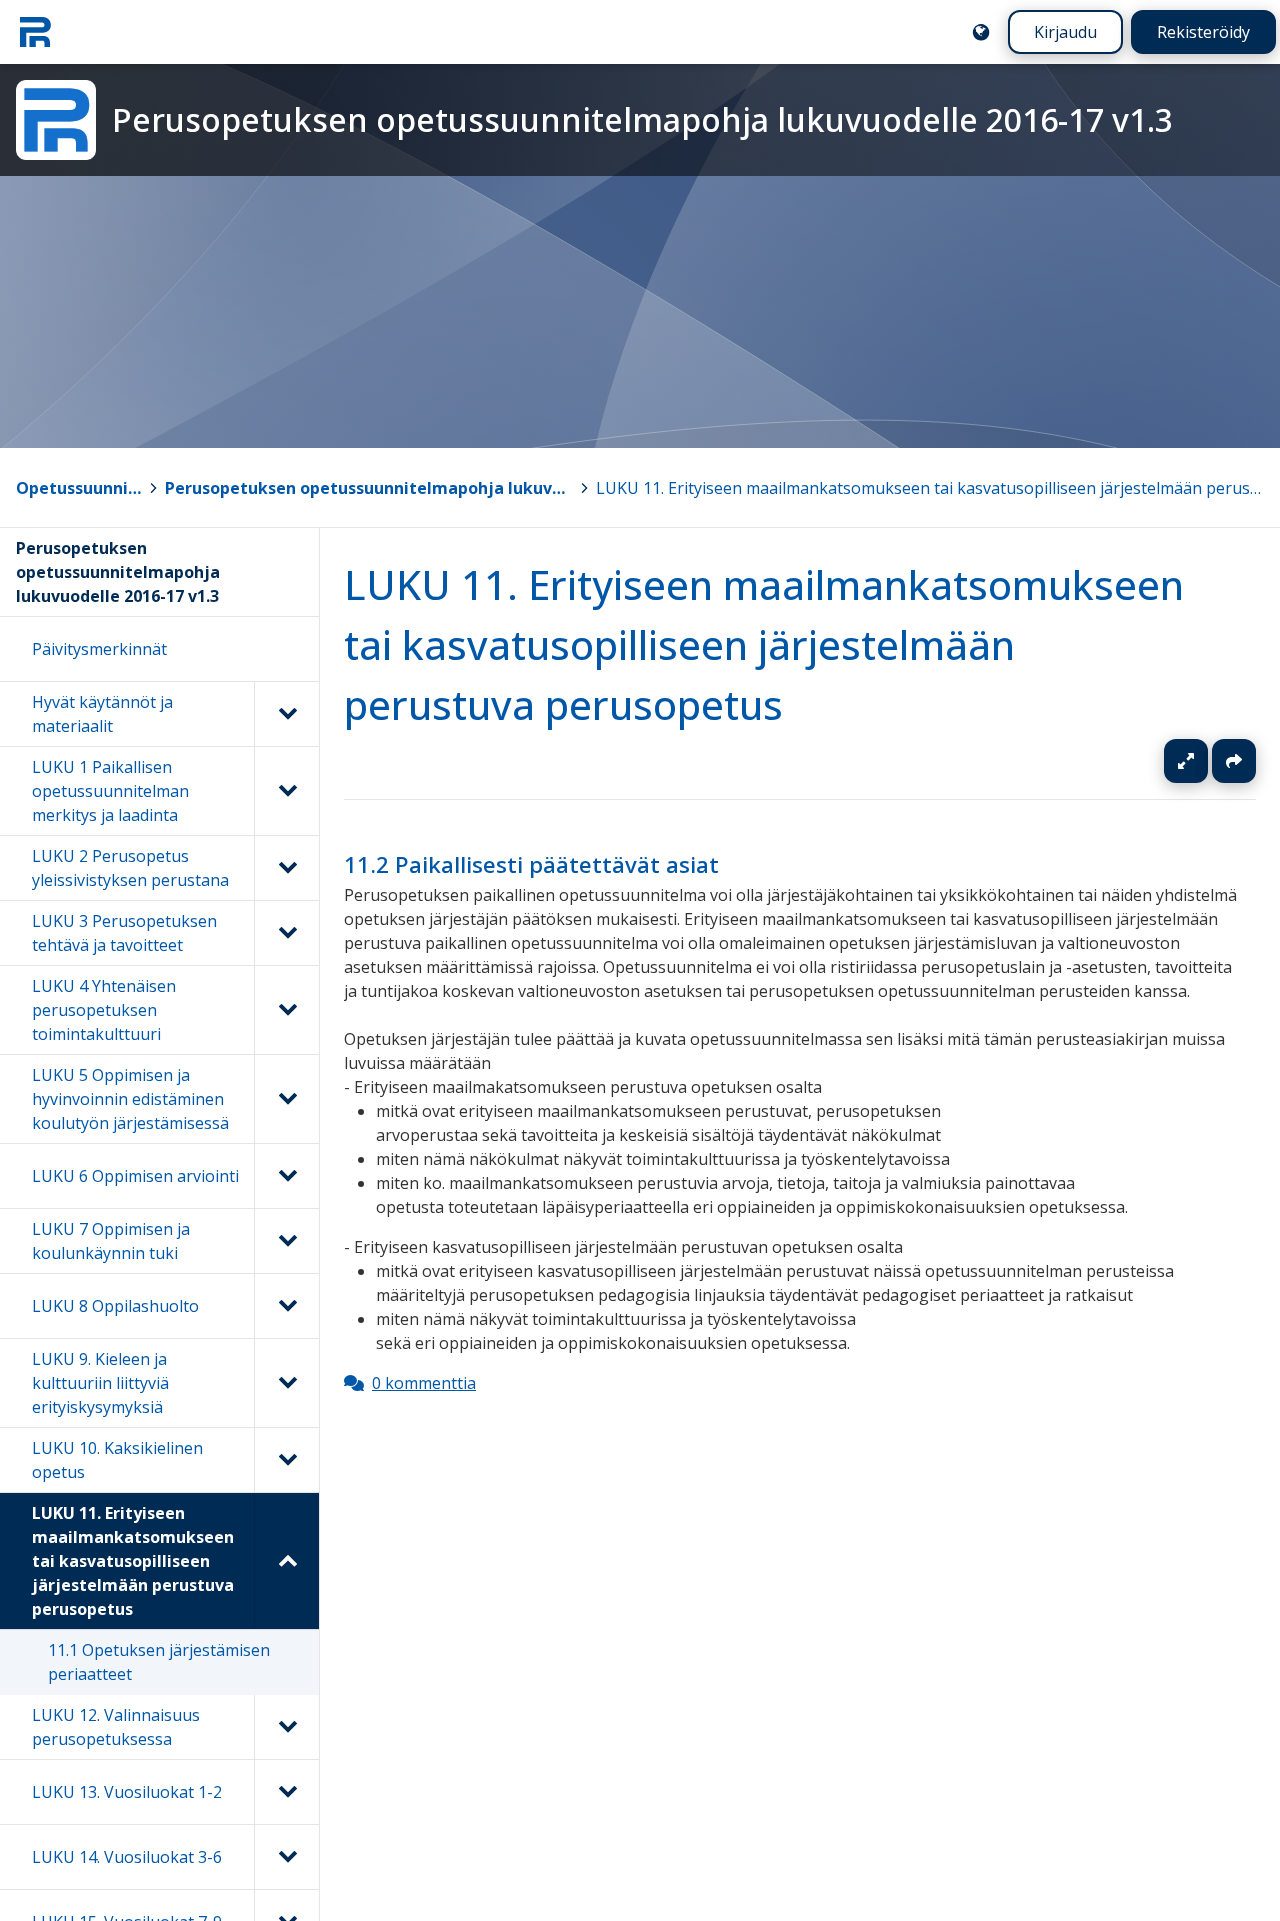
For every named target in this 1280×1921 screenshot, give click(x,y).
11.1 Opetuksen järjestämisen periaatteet (159, 1662)
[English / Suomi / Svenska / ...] (981, 32)
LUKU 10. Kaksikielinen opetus (117, 1460)
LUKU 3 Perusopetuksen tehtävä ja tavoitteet (124, 933)
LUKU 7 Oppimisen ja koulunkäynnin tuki (111, 1241)
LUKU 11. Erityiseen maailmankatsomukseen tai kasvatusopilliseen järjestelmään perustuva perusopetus (930, 488)
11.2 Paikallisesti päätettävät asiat (531, 864)
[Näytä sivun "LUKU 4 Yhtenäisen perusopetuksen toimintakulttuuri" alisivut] (286, 1010)
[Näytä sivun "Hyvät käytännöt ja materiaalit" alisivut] (286, 714)
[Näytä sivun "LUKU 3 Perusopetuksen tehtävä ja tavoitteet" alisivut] (286, 933)
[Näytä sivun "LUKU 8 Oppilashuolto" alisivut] (286, 1306)
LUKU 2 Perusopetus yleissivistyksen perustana (130, 868)
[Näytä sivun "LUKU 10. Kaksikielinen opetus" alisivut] (286, 1460)
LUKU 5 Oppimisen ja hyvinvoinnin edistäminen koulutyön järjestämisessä (130, 1099)
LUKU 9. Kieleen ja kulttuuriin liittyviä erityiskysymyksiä (100, 1383)
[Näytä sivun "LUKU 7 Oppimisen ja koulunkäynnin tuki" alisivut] (286, 1241)
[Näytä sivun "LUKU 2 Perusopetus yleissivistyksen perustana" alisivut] (286, 868)
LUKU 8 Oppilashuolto (115, 1306)
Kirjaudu (1065, 32)
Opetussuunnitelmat (79, 488)
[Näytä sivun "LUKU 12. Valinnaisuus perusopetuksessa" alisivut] (286, 1727)
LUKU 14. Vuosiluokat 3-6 (127, 1857)
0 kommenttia (424, 1383)
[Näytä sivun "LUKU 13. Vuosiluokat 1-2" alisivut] (286, 1792)
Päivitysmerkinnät (99, 649)
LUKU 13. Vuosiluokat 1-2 (127, 1792)
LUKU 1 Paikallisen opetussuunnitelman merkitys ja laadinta (110, 791)
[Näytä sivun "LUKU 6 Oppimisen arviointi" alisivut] (286, 1176)
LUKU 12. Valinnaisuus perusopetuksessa (116, 1727)
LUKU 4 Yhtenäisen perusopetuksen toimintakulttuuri (104, 1010)
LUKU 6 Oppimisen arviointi (135, 1176)
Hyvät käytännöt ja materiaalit (102, 714)
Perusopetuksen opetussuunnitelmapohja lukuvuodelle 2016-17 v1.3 (368, 488)
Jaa (1234, 761)
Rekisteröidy (1203, 32)
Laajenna (1205, 761)
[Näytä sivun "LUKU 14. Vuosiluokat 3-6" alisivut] (286, 1857)
